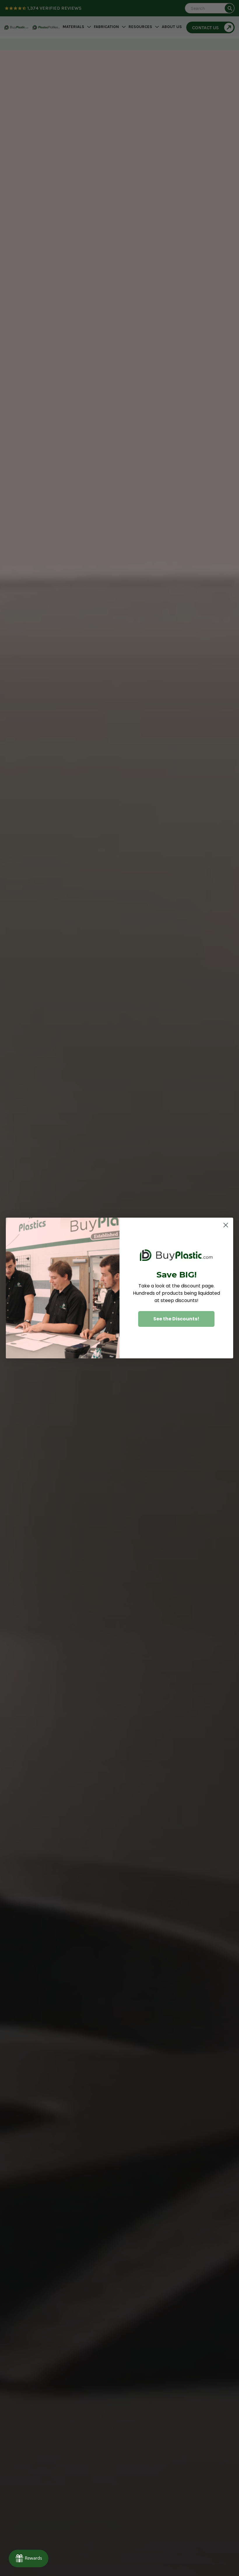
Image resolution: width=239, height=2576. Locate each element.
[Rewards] (29, 2558)
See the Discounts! (176, 1319)
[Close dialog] (226, 1225)
